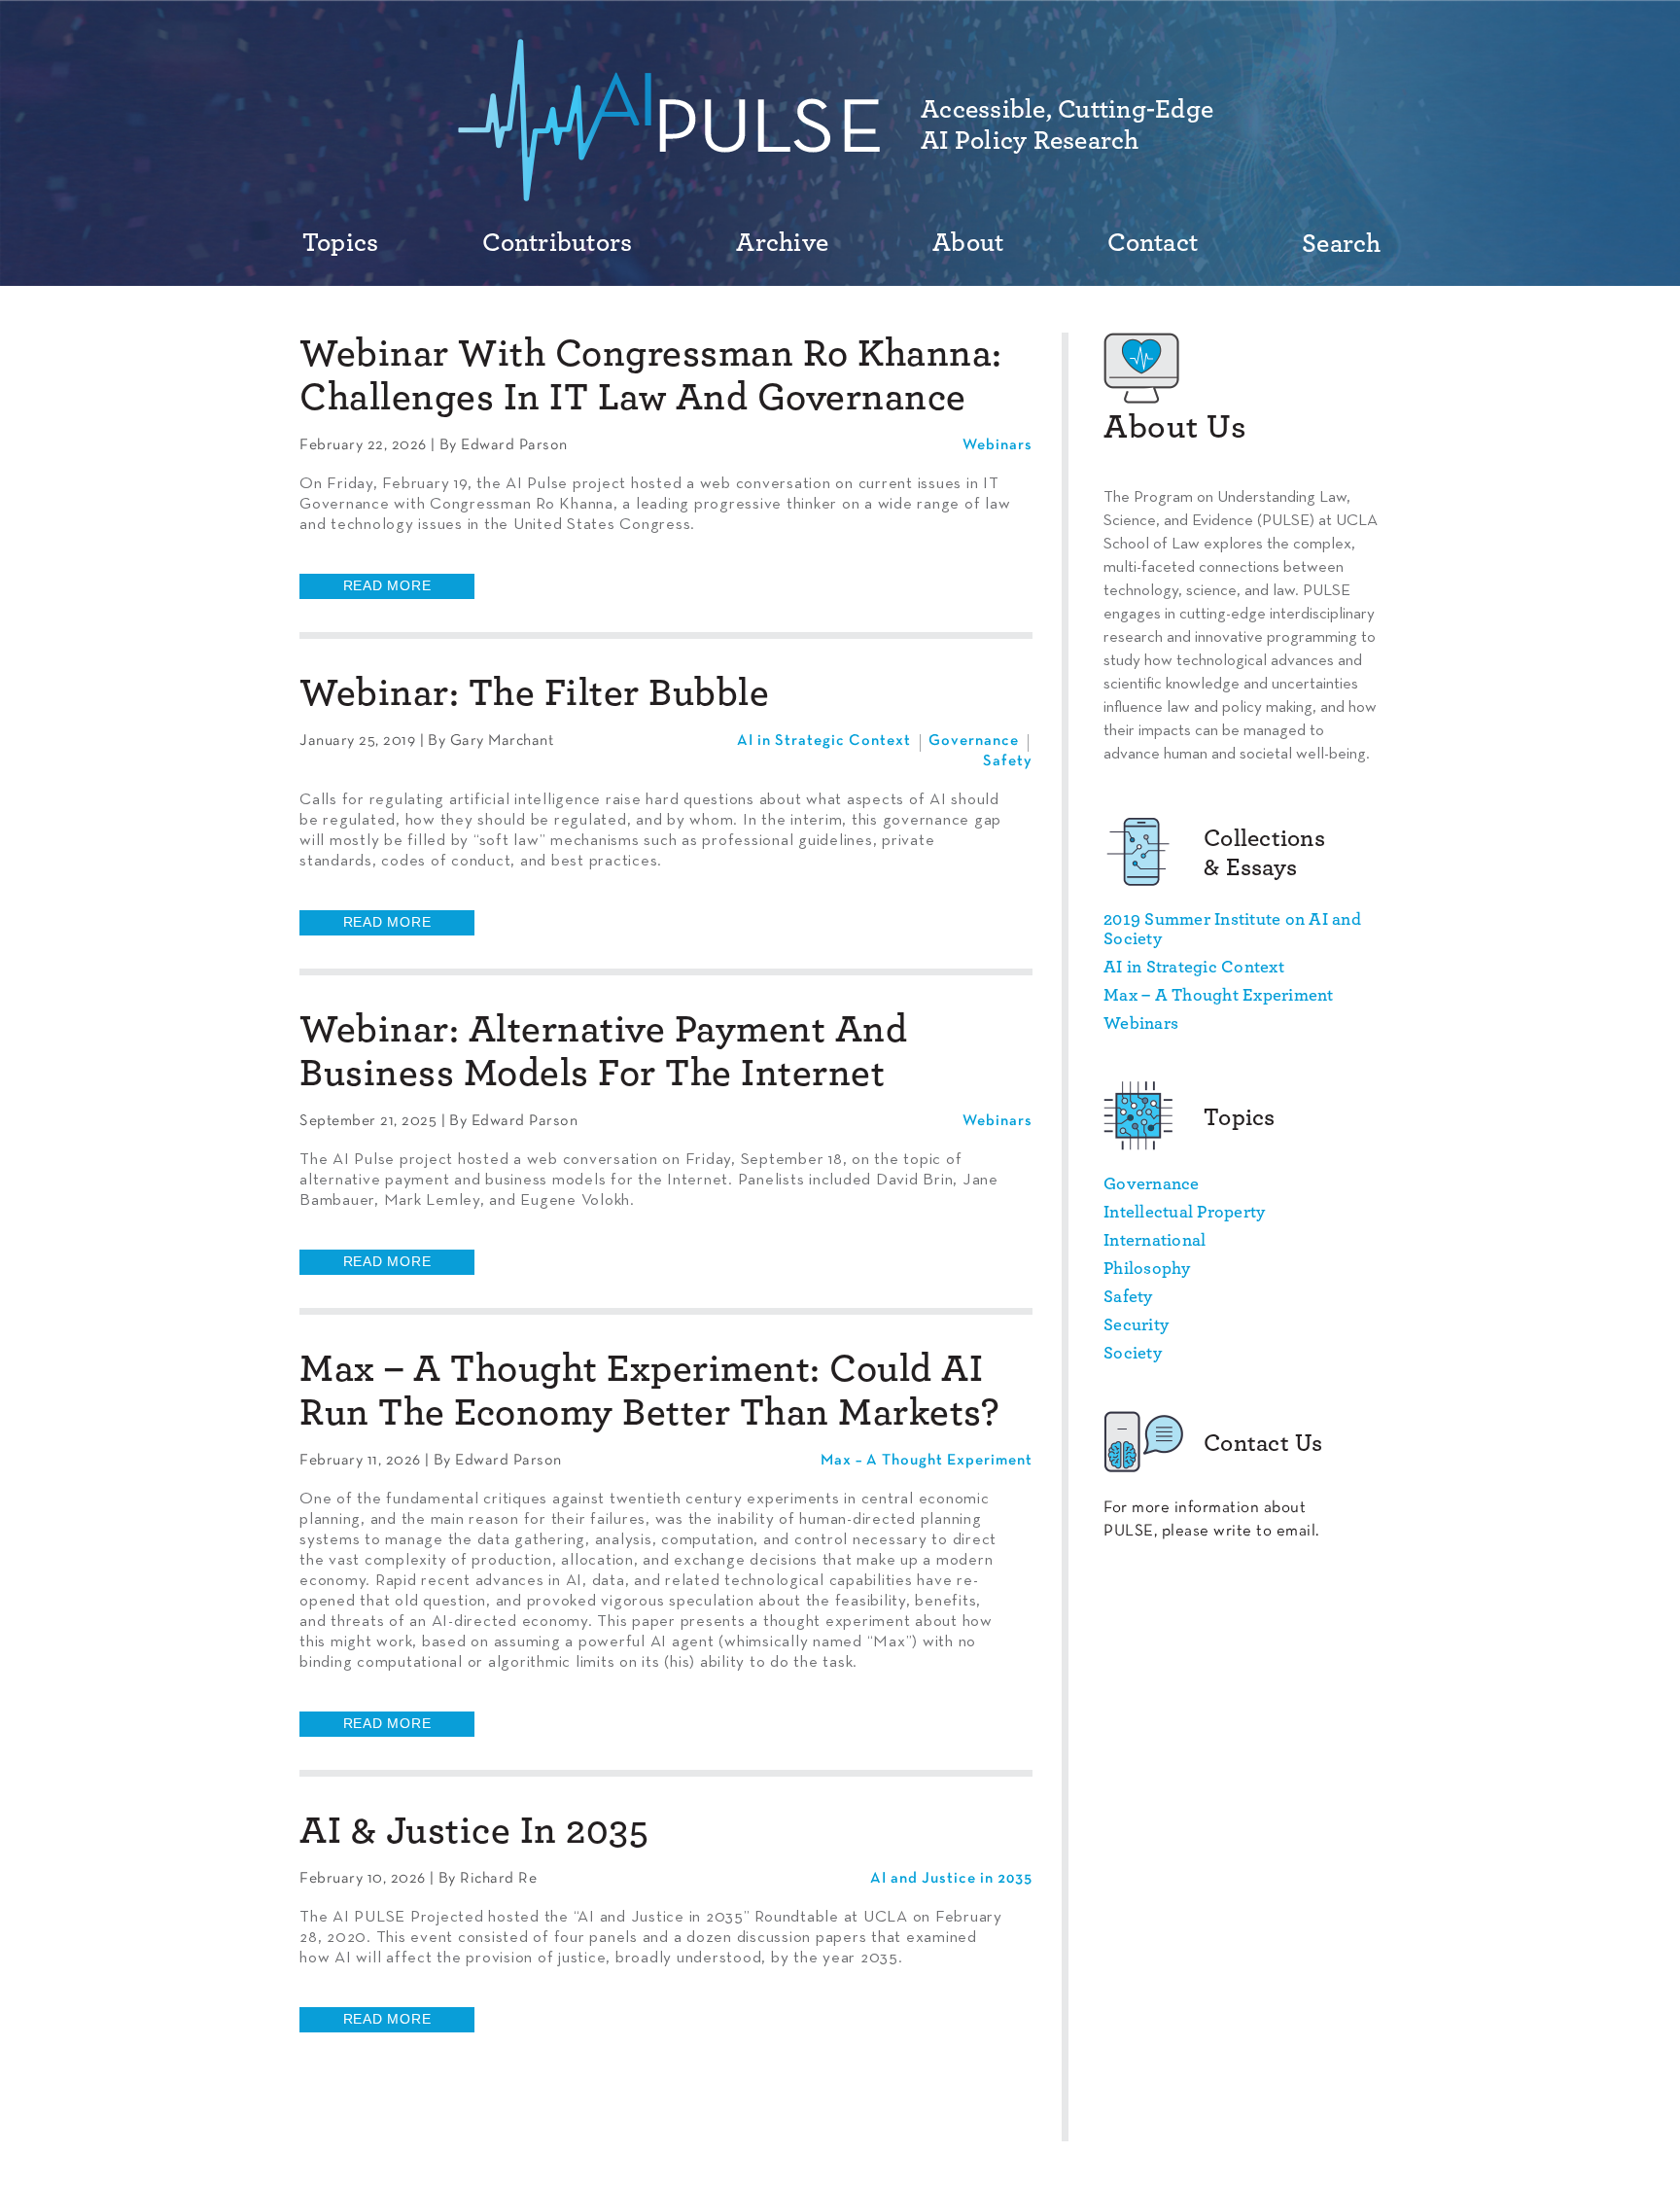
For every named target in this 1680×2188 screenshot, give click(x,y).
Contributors (557, 243)
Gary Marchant (502, 741)
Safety (1008, 761)
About (968, 243)
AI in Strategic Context (824, 741)
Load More (666, 2096)
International (1155, 1241)
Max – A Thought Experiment (927, 1461)
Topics (341, 243)
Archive (782, 243)
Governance (974, 741)
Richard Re (498, 1879)
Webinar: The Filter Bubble (534, 693)
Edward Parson (514, 445)
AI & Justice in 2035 (474, 1831)
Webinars (997, 445)
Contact (1153, 243)
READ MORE (387, 585)
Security (1136, 1325)
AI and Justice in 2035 (951, 1879)
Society (1133, 1354)
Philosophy (1147, 1269)
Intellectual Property (1184, 1213)
